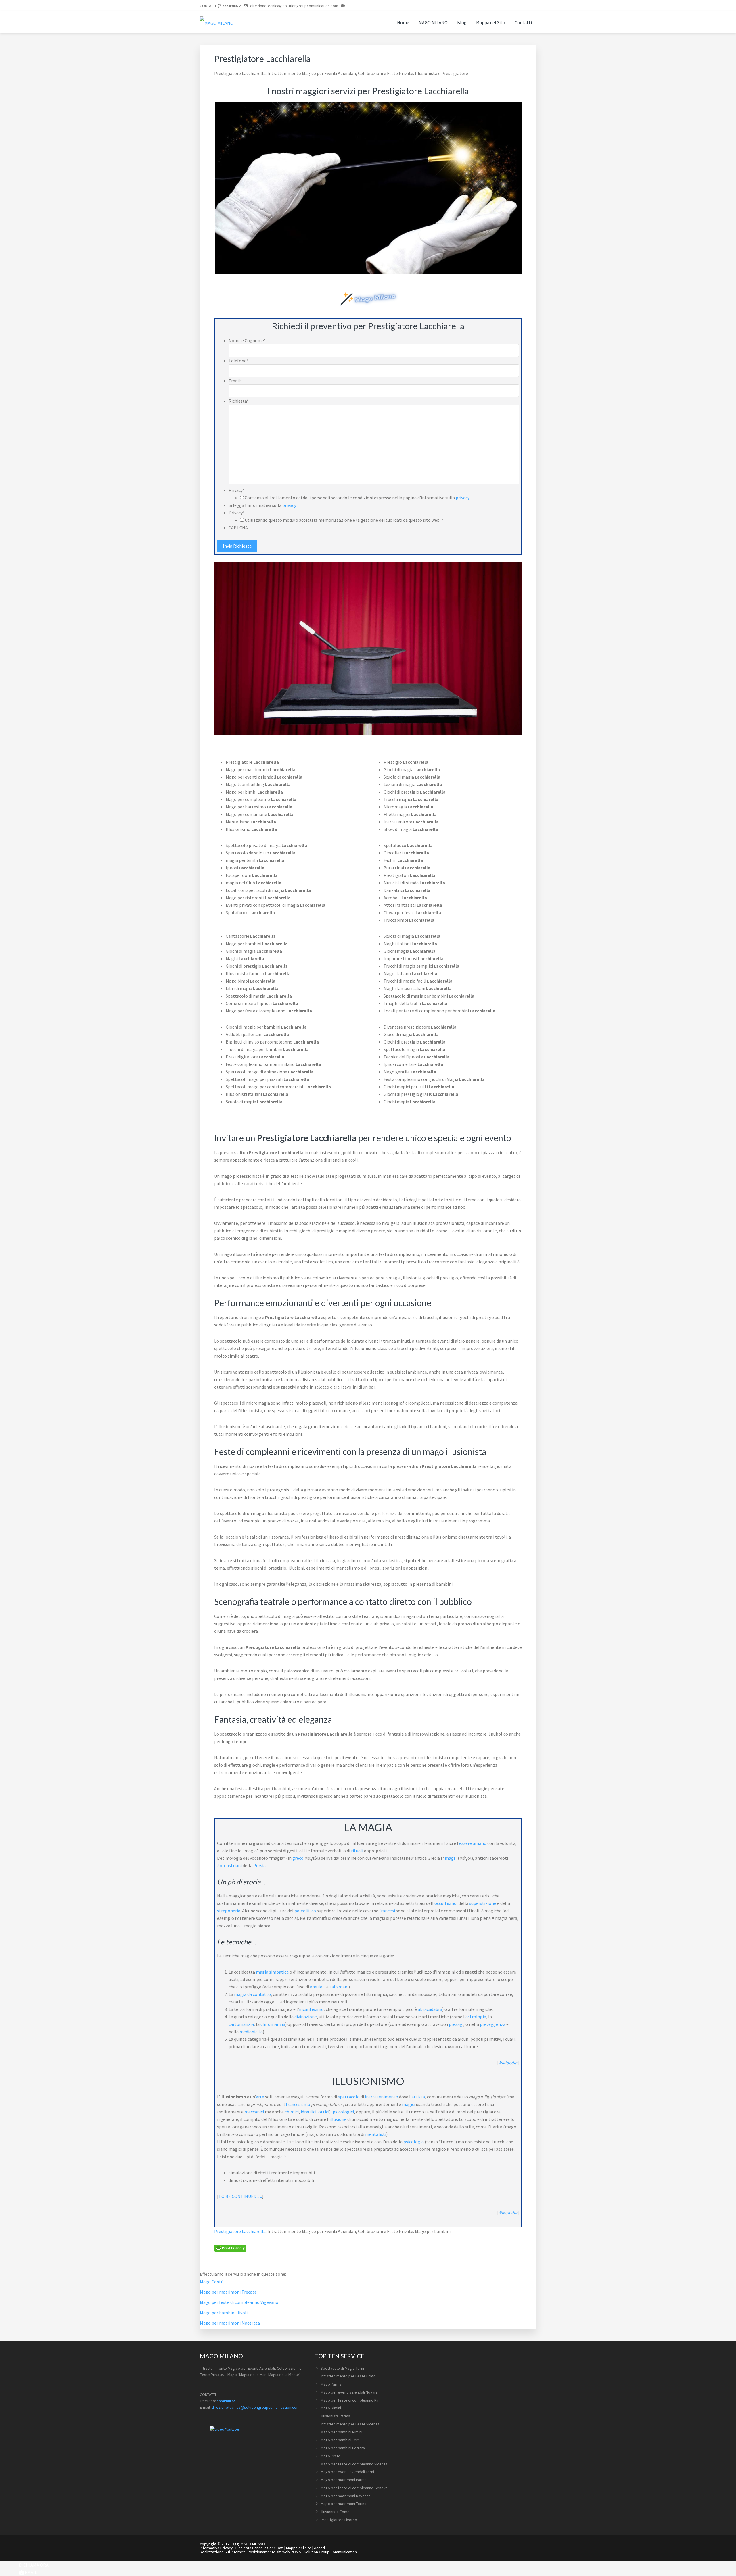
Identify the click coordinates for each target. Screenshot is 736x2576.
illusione (338, 2119)
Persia (259, 1865)
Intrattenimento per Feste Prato (348, 2376)
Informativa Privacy (216, 2548)
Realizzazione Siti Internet (222, 2552)
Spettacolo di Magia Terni (342, 2368)
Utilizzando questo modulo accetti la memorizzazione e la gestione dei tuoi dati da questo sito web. (344, 520)
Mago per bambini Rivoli (224, 2313)
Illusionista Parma (335, 2416)
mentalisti (376, 2134)
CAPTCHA (238, 527)
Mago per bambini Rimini (341, 2432)
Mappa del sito (299, 2548)
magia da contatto (252, 1994)
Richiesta (239, 401)
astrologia (476, 2017)
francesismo (298, 2104)
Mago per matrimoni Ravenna (346, 2496)
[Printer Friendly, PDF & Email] (230, 2248)
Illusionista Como (335, 2512)
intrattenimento (382, 2097)
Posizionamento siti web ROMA (274, 2552)
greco (298, 1858)
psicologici (343, 2112)
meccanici (254, 2112)
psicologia (414, 2142)
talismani (339, 1987)
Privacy (237, 490)
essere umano (473, 1843)
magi (450, 1858)
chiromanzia (273, 2024)
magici (409, 2104)
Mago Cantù (212, 2282)
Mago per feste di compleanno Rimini (352, 2400)
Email (235, 381)
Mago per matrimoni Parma (344, 2480)
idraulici (308, 2112)
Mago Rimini (331, 2408)
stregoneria (229, 1911)
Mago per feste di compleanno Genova (354, 2488)
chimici (292, 2112)
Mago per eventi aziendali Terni (347, 2472)
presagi (456, 2024)
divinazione (306, 2017)
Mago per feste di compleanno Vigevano (239, 2302)
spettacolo (349, 2097)
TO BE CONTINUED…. (240, 2196)
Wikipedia (508, 2063)
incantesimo (311, 2009)
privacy (463, 498)
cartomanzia (241, 2024)
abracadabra (430, 2009)
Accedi (320, 2548)
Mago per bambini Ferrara (343, 2448)
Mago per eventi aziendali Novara (349, 2392)
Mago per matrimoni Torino (344, 2504)
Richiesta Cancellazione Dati (259, 2548)
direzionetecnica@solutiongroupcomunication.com (294, 6)
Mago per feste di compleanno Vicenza (354, 2464)
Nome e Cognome (247, 340)
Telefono (239, 361)
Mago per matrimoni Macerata (230, 2323)
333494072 (232, 6)
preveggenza (493, 2024)
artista (418, 2097)
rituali (357, 1851)
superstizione (483, 1903)
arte (260, 2097)
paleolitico (305, 1911)
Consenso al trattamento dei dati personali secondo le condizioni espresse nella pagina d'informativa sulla (357, 498)
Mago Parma (331, 2384)
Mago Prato (330, 2456)
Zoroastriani (229, 1865)
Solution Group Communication (330, 2552)
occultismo (445, 1903)
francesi (387, 1911)
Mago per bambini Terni (341, 2440)
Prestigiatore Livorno (339, 2520)
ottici (324, 2112)
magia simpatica (272, 1972)
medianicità (251, 2032)
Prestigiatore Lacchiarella (240, 2231)
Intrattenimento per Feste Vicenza (350, 2424)
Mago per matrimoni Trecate (228, 2292)
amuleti (318, 1987)
